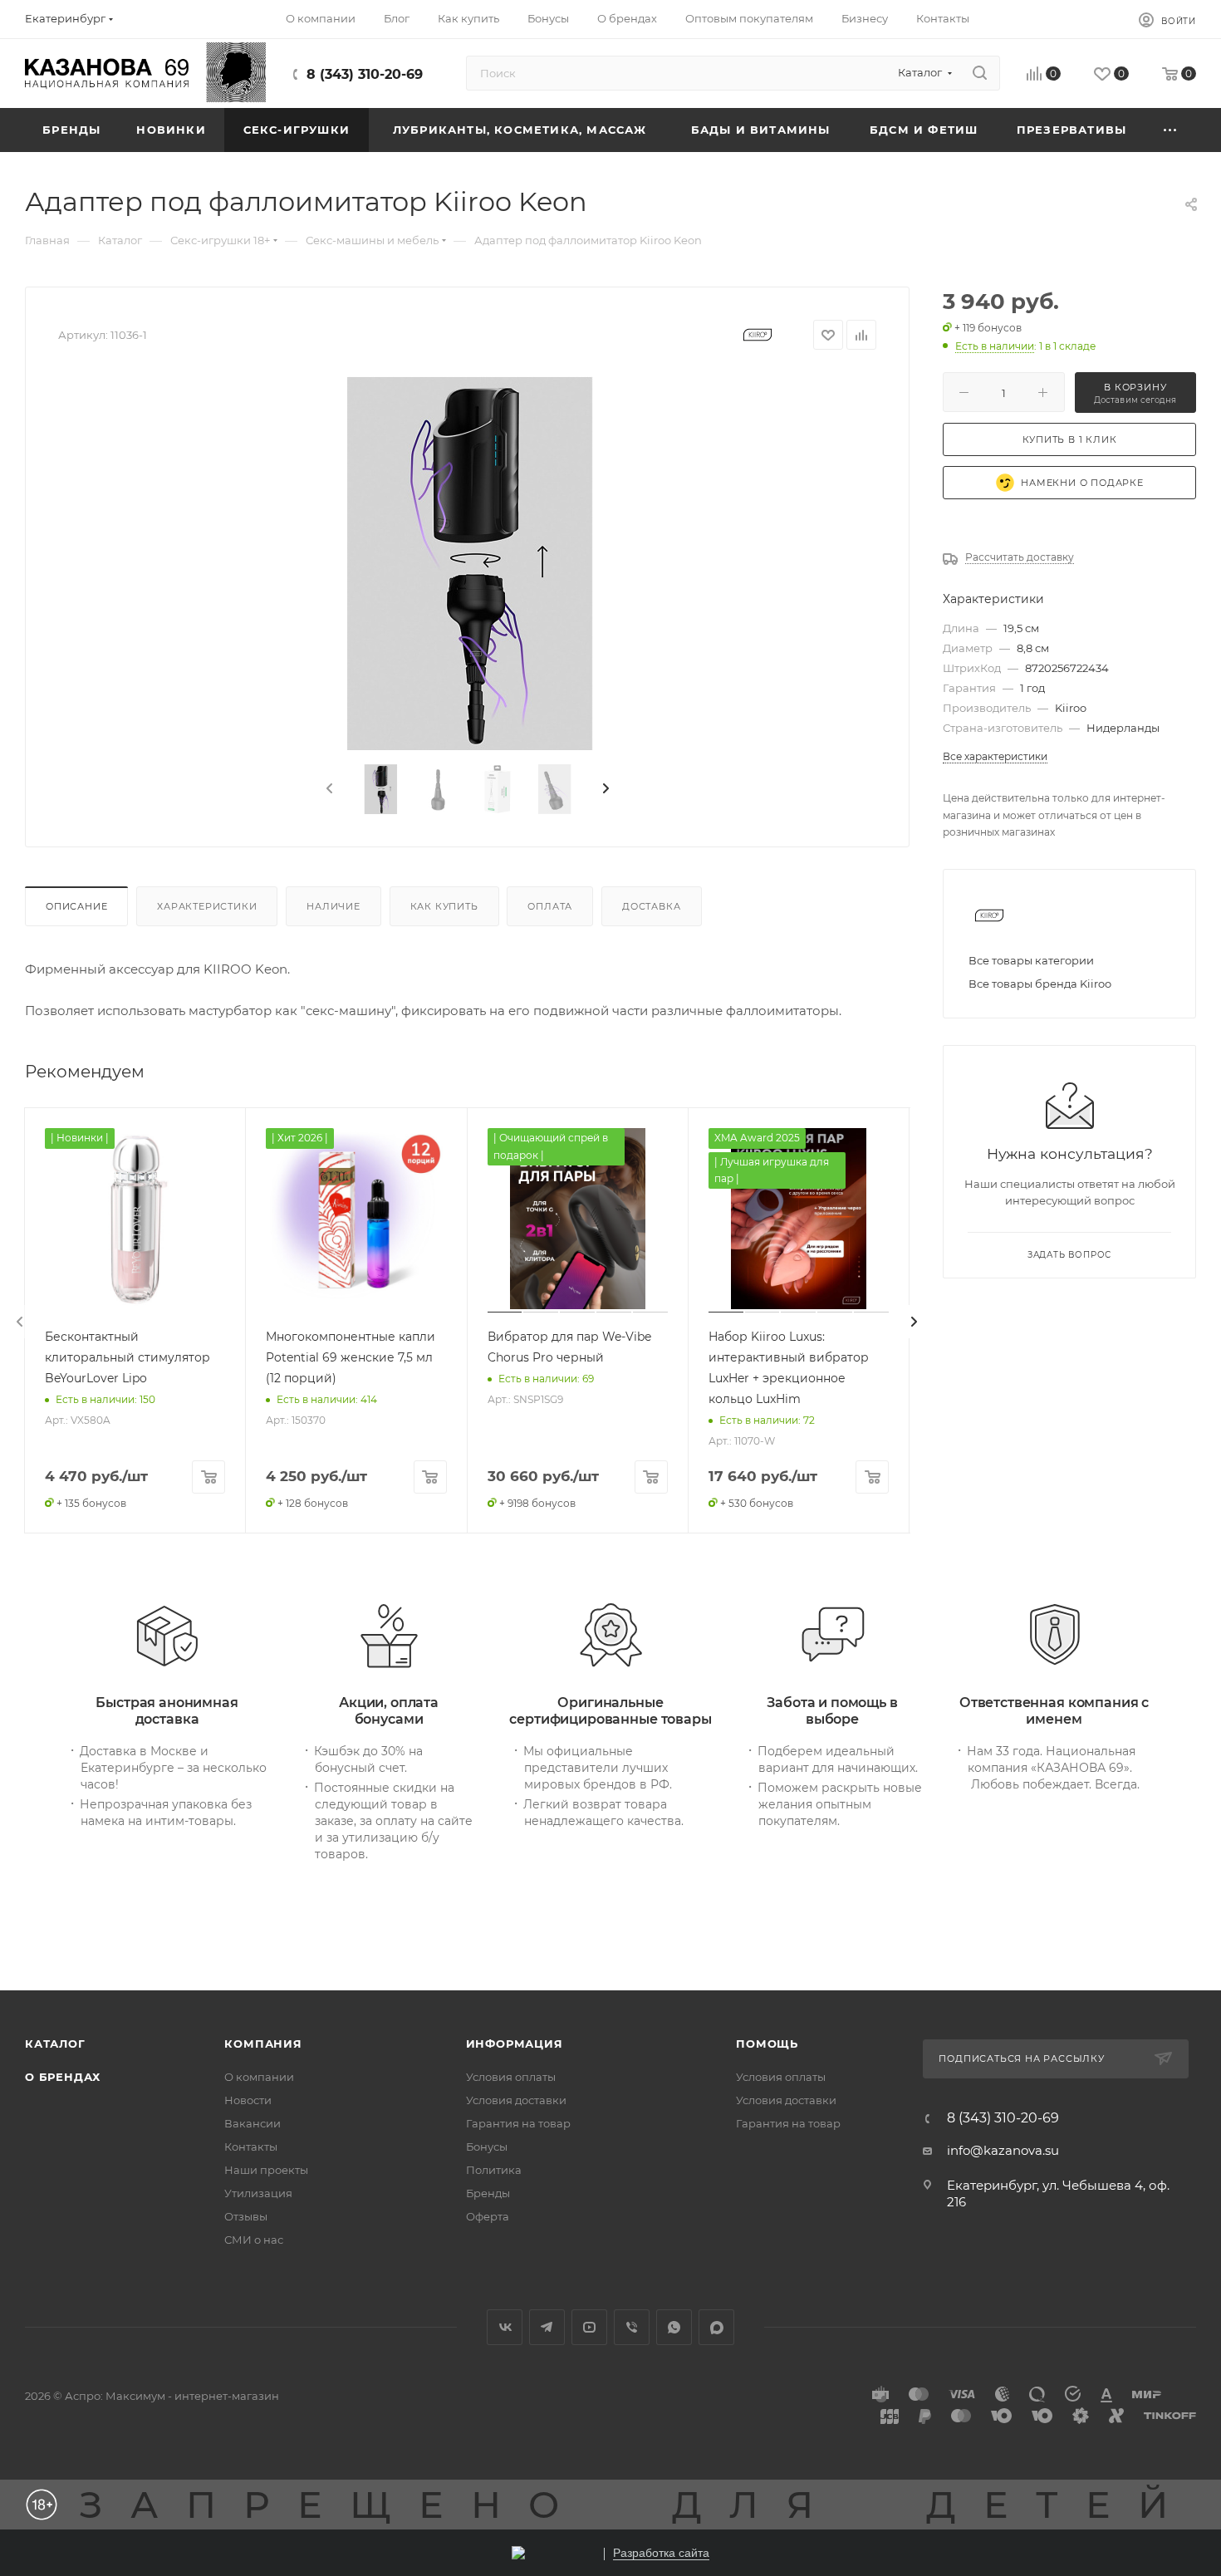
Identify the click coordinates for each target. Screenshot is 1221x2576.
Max (716, 2327)
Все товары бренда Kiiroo (1040, 984)
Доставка (651, 906)
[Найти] (980, 73)
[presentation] (328, 789)
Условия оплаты (511, 2077)
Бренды (488, 2193)
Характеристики (207, 906)
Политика (494, 2170)
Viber (632, 2327)
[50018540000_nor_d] (468, 563)
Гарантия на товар (518, 2123)
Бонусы (487, 2147)
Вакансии (253, 2123)
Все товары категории (1031, 960)
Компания (263, 2044)
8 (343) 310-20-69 (365, 74)
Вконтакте (505, 2327)
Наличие (333, 906)
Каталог (55, 2044)
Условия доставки (516, 2100)
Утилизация (258, 2193)
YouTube (589, 2327)
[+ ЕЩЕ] (1171, 130)
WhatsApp (674, 2327)
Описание (76, 906)
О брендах (63, 2077)
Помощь (767, 2044)
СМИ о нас (254, 2240)
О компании (259, 2077)
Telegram (547, 2327)
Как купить (444, 906)
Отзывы (246, 2216)
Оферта (488, 2216)
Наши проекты (266, 2170)
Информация (515, 2044)
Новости (248, 2100)
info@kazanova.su (1003, 2150)
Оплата (550, 906)
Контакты (251, 2147)
